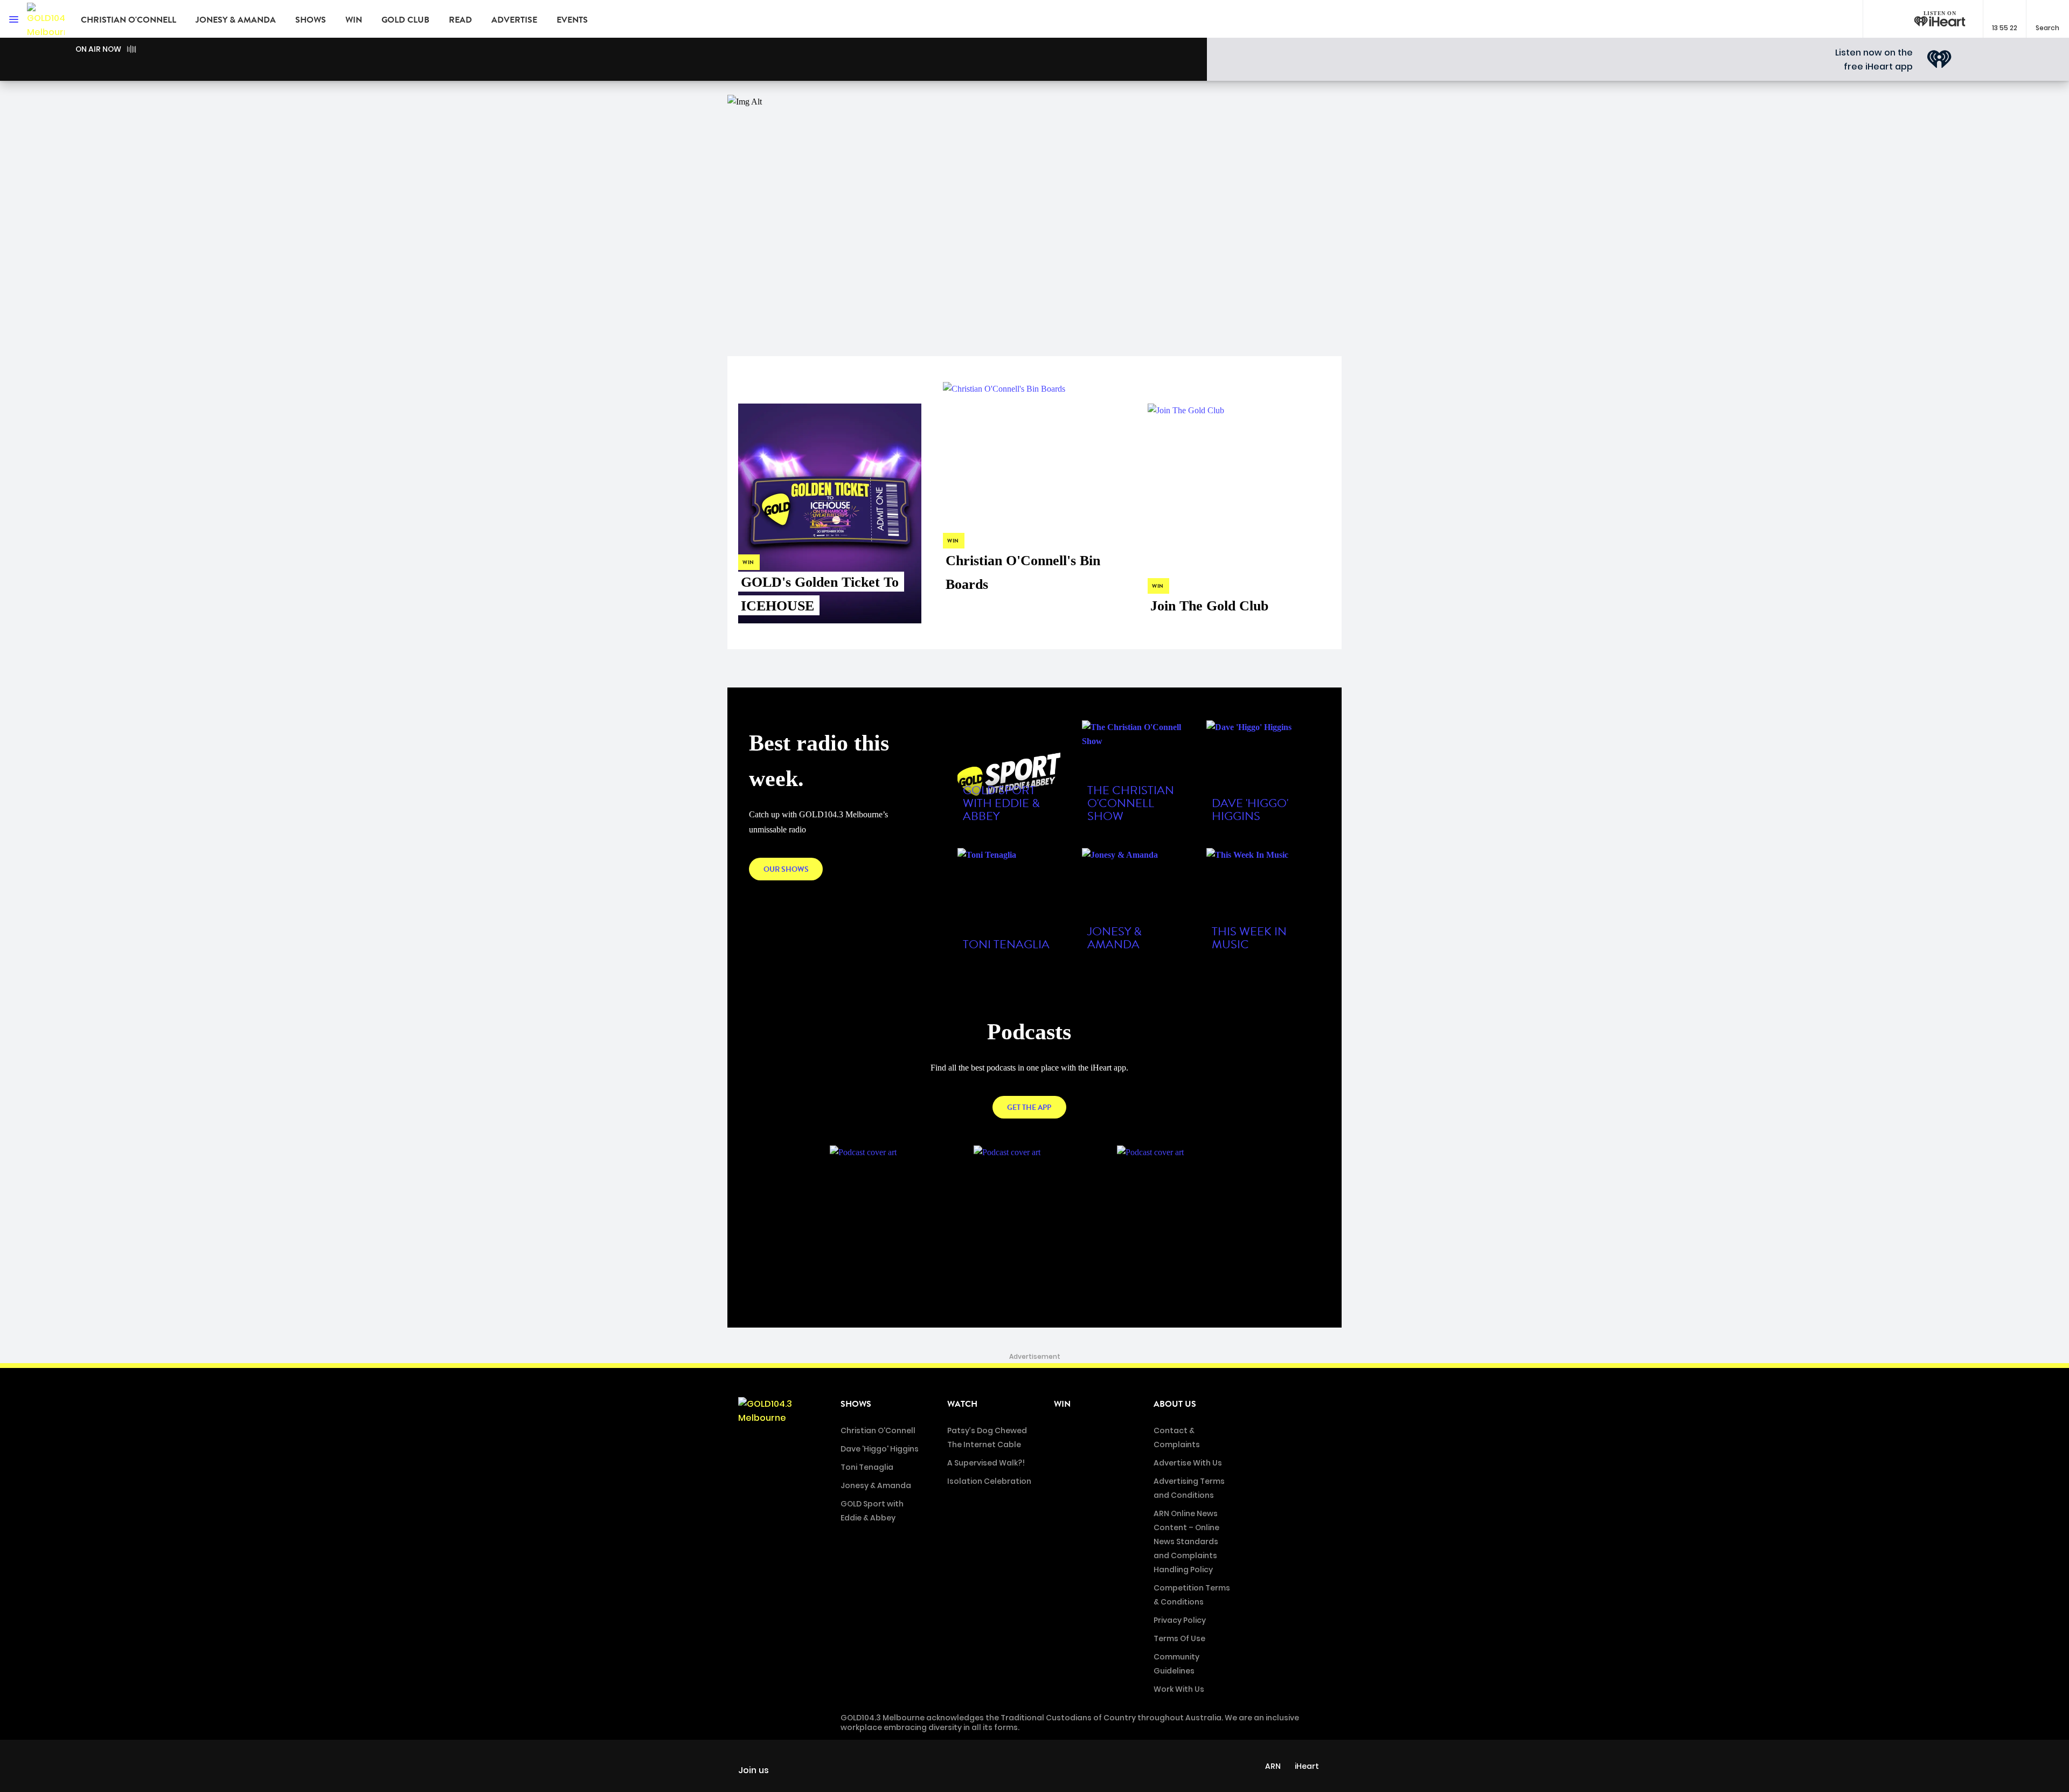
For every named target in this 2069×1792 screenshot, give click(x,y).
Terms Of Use (1179, 1638)
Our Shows (786, 869)
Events (572, 20)
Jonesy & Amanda (236, 20)
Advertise (514, 20)
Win (354, 20)
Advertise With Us (1188, 1463)
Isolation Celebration (989, 1481)
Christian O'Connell (129, 20)
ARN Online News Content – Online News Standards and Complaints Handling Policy (1186, 1541)
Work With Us (1179, 1689)
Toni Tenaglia (867, 1467)
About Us (1175, 1404)
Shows (311, 20)
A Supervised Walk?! (986, 1463)
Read (460, 20)
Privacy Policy (1180, 1620)
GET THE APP (1029, 1107)
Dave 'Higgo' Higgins (880, 1449)
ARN (1273, 1766)
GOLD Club (405, 20)
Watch (962, 1404)
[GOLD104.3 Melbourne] (46, 19)
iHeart (1307, 1766)
